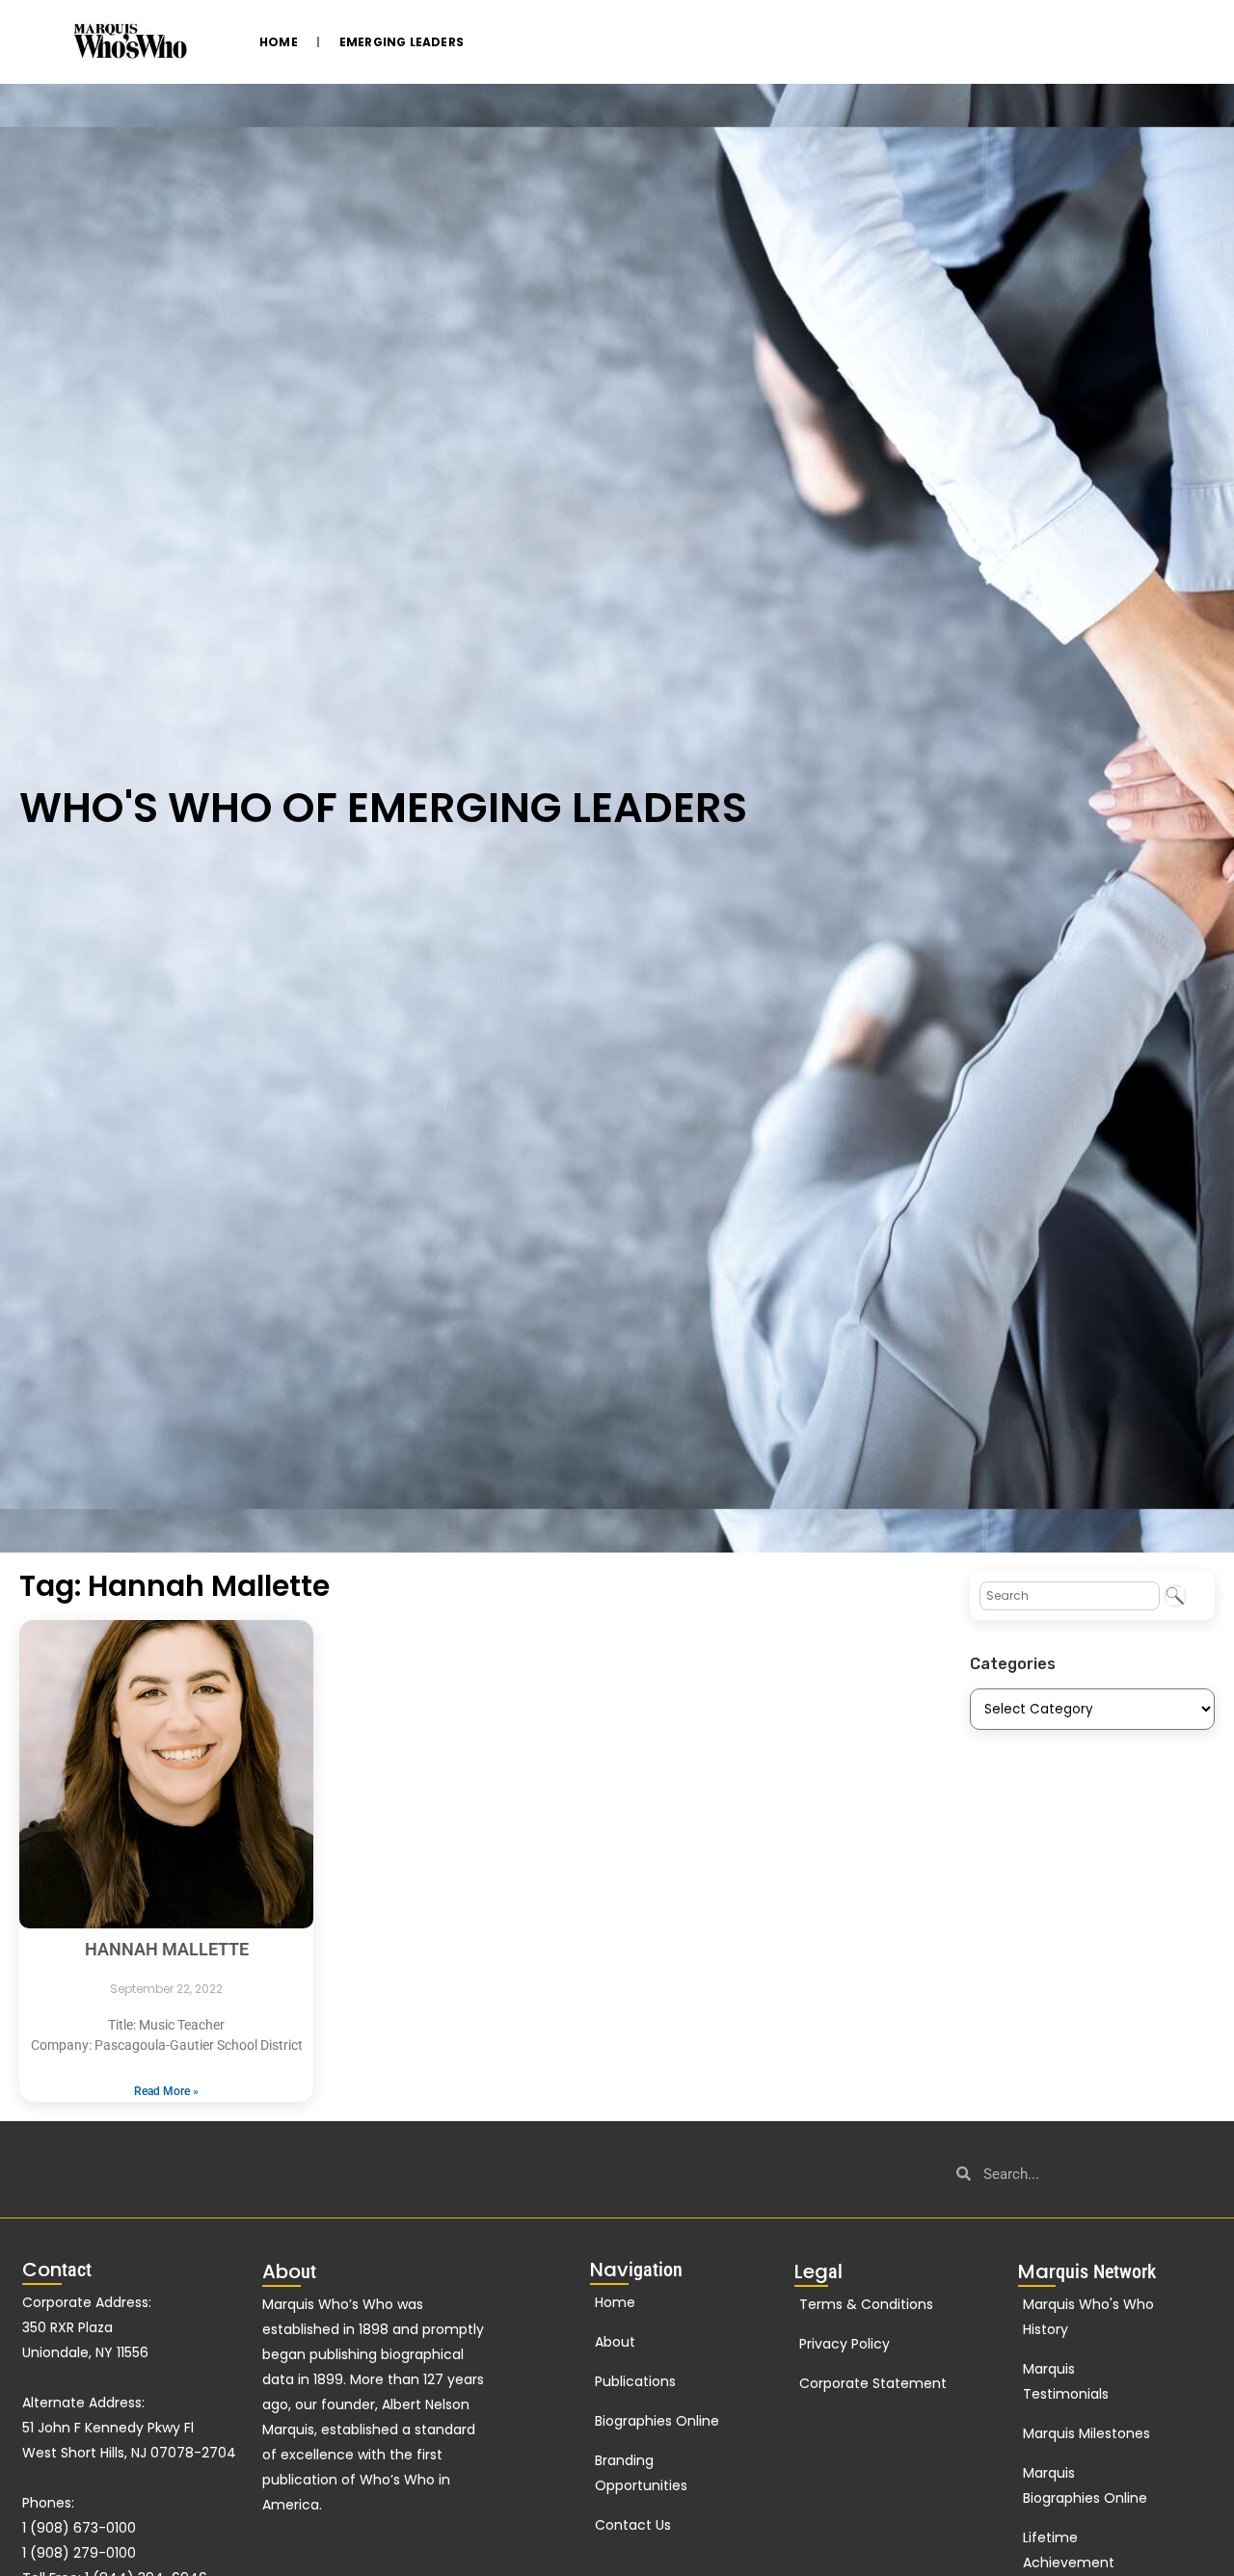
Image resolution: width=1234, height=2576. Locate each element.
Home (279, 42)
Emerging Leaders (402, 42)
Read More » (166, 2091)
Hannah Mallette (167, 1949)
